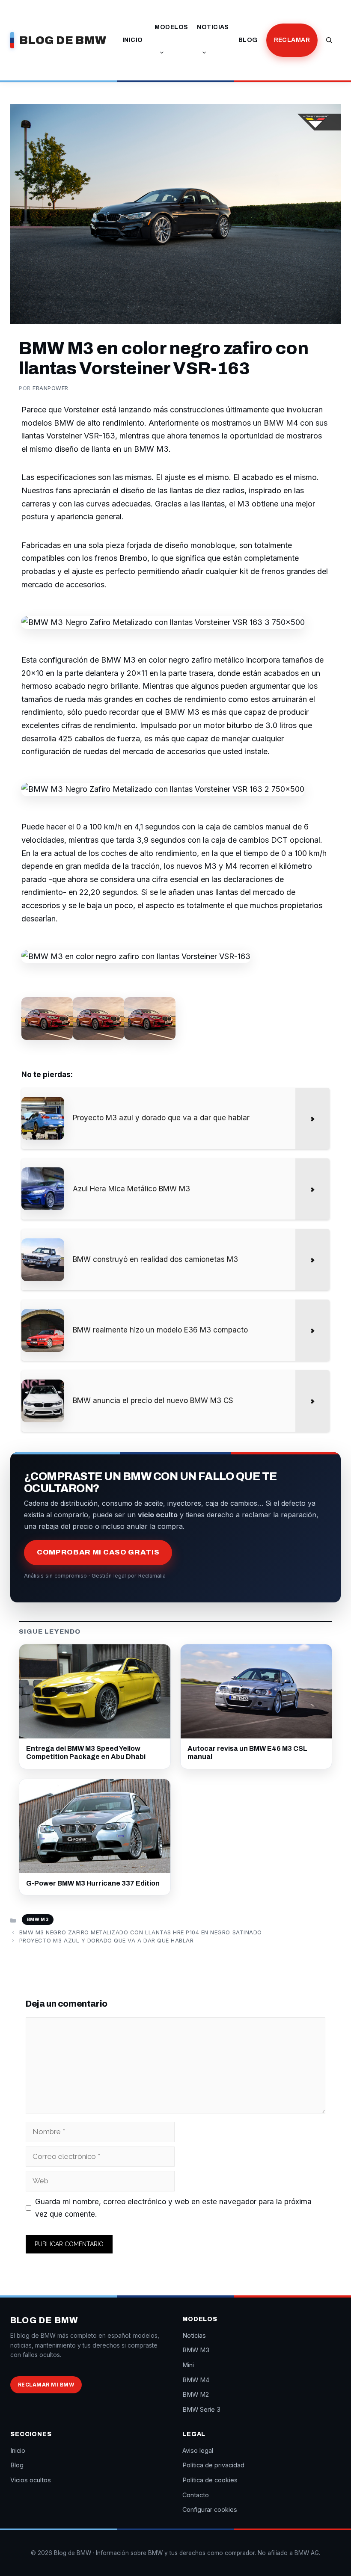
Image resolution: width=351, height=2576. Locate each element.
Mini (188, 2365)
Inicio (133, 40)
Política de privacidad (213, 2465)
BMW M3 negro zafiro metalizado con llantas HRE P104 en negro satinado (141, 1932)
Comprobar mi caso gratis (98, 1552)
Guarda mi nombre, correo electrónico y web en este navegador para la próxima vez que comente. (173, 2208)
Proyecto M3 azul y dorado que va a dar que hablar (106, 1940)
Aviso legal (198, 2450)
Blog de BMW (63, 40)
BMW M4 (196, 2380)
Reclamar (292, 40)
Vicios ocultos (31, 2480)
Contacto (196, 2495)
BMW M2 (196, 2394)
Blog (248, 40)
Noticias (213, 27)
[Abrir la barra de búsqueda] (329, 40)
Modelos (171, 27)
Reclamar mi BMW (46, 2385)
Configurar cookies (210, 2509)
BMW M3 (38, 1919)
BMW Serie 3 (201, 2409)
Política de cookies (210, 2480)
